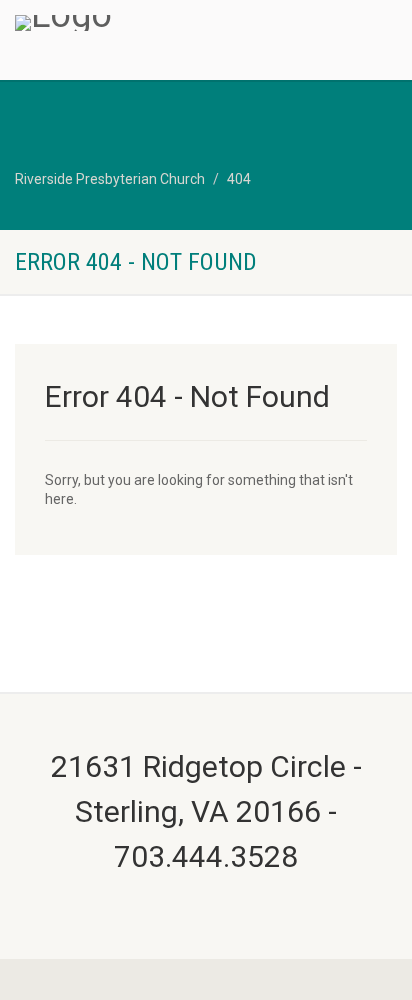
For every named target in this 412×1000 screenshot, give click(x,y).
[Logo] (137, 23)
